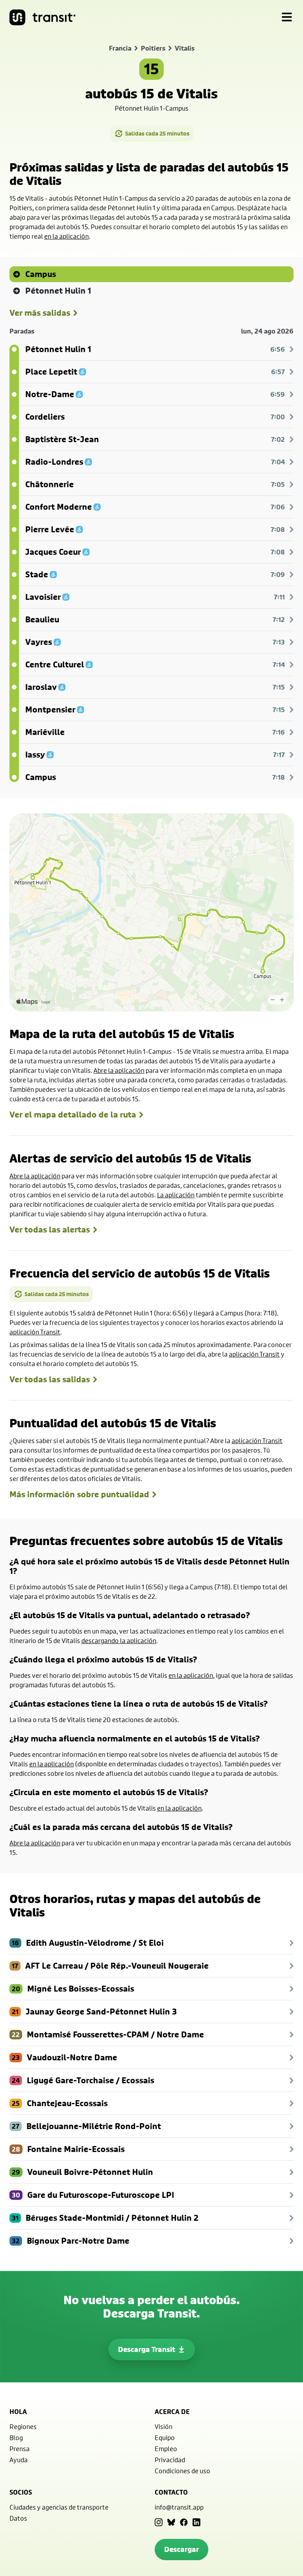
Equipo (165, 2437)
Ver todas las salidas (50, 1379)
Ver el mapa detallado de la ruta (73, 1115)
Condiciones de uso (182, 2471)
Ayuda (19, 2460)
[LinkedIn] (196, 2522)
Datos (18, 2518)
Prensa (20, 2449)
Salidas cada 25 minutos (157, 133)
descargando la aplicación (119, 1640)
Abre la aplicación (119, 1070)
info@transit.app (179, 2507)
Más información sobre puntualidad (79, 1494)
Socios (21, 2492)
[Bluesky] (171, 2522)
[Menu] (287, 17)
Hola (18, 2412)
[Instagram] (159, 2522)
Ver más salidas (40, 313)
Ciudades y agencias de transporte (59, 2507)
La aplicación (176, 1195)
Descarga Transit (147, 2349)
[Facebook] (184, 2522)
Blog (16, 2437)
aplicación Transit (35, 1332)
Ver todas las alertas (50, 1230)
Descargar (181, 2549)
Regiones (23, 2426)
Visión (164, 2426)
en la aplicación (66, 236)
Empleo (166, 2449)
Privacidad (170, 2460)
